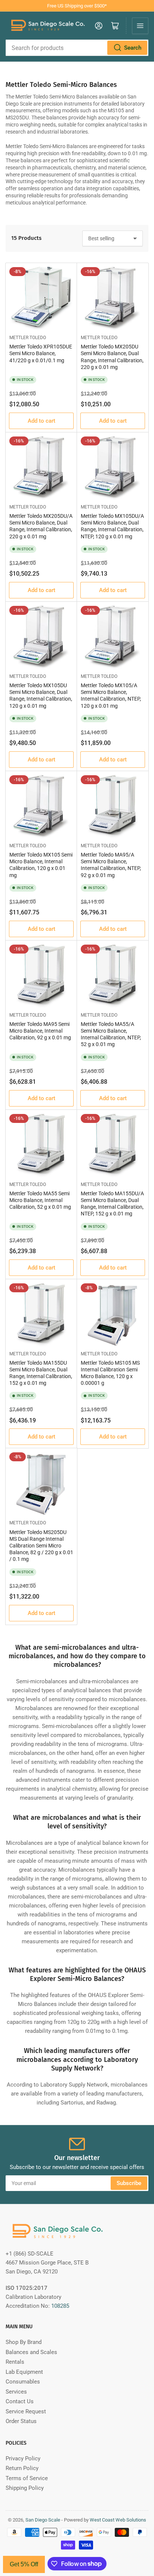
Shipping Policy (25, 2488)
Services (16, 2392)
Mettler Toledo (28, 338)
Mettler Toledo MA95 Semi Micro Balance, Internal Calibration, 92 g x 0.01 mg (40, 1031)
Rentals (15, 2362)
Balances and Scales (31, 2352)
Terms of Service (27, 2478)
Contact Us (20, 2401)
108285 (60, 2306)
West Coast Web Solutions (118, 2520)
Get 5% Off (24, 2564)
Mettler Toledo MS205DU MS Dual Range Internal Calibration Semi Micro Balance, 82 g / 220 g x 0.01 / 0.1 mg (41, 1546)
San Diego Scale (43, 2520)
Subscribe (129, 2183)
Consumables (23, 2382)
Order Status (21, 2421)
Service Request (26, 2411)
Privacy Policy (23, 2458)
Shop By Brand (24, 2342)
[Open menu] (140, 26)
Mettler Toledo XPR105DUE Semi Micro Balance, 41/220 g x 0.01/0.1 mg (41, 353)
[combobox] (77, 48)
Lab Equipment (24, 2372)
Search (133, 48)
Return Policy (22, 2468)
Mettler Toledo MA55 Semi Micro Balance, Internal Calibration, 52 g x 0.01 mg (40, 1200)
